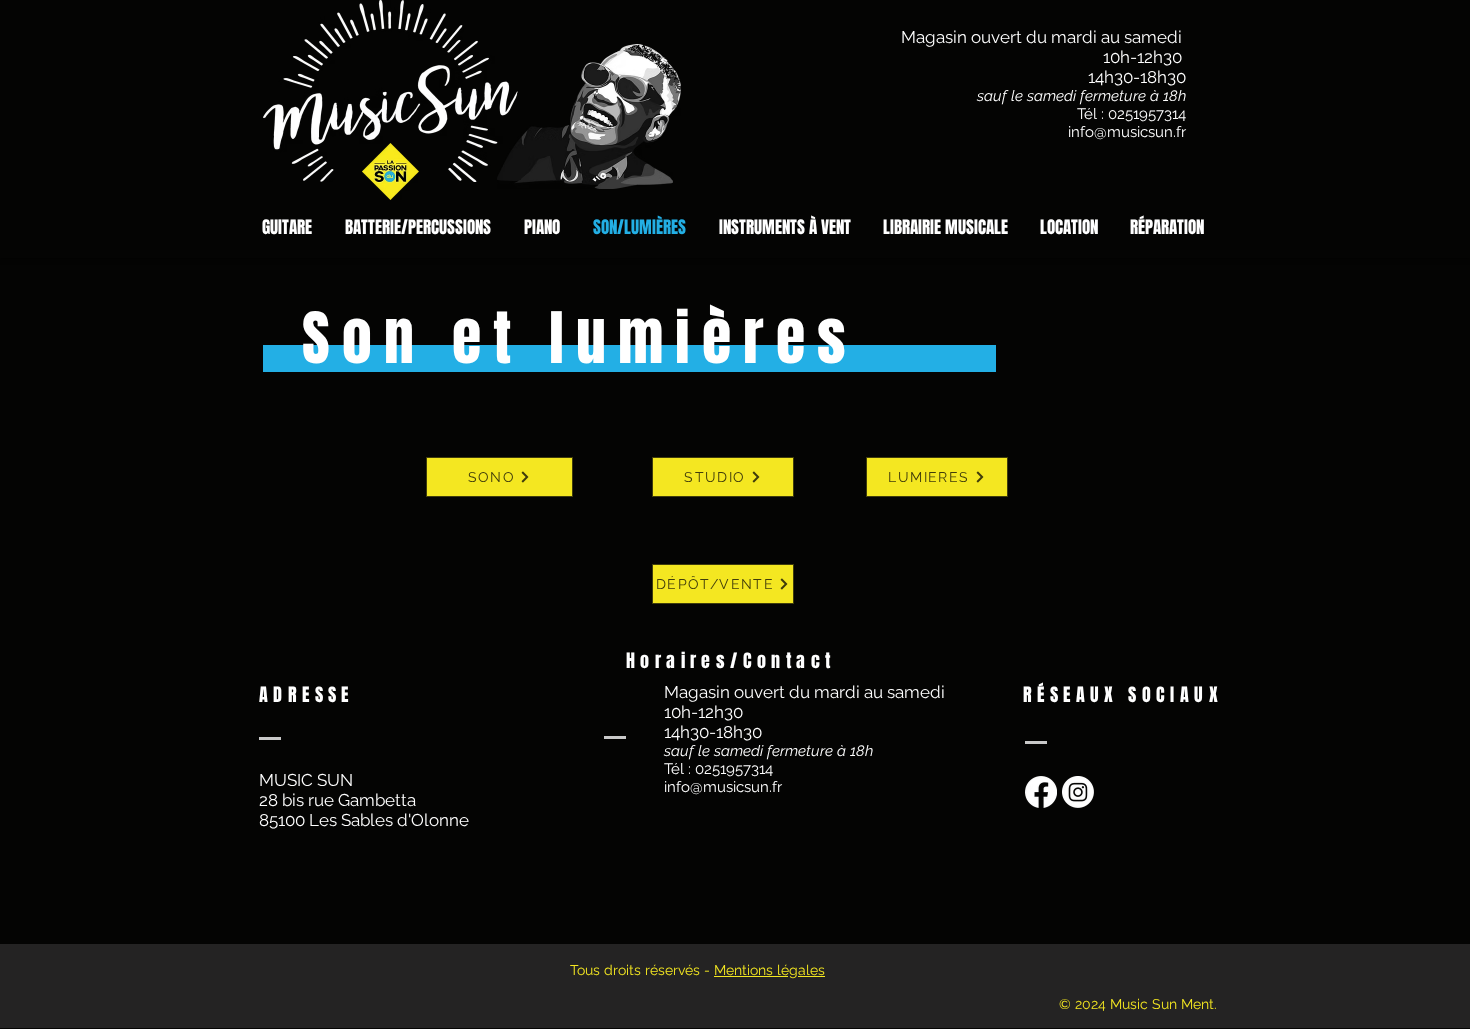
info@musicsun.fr (1127, 132)
